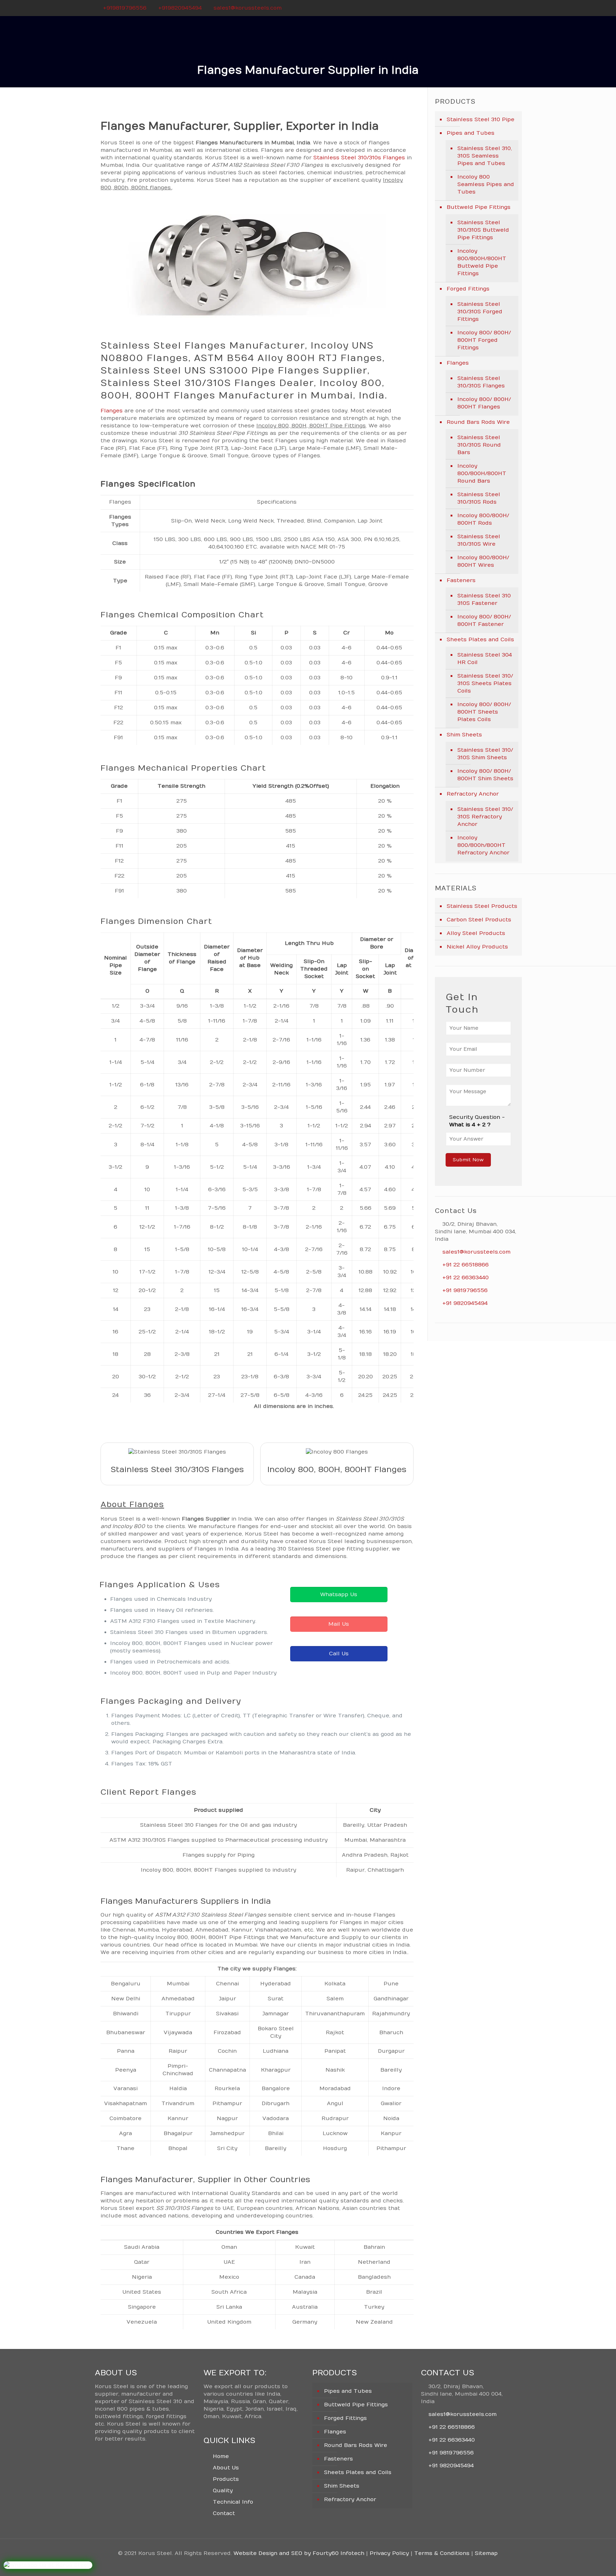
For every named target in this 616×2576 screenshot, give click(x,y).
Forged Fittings (468, 289)
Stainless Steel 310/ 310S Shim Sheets (485, 754)
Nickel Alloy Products (477, 947)
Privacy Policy (389, 2553)
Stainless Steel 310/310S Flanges (481, 382)
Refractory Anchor (473, 794)
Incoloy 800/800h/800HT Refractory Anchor (483, 845)
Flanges (112, 411)
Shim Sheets (464, 735)
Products (226, 2479)
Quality (223, 2490)
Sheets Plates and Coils (480, 639)
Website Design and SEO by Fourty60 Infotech (299, 2553)
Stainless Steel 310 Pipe (481, 119)
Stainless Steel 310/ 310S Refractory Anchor (485, 817)
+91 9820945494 (465, 1303)
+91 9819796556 (465, 1290)
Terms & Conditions (442, 2553)
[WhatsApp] (489, 8)
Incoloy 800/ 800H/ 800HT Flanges (484, 403)
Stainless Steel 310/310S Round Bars (479, 445)
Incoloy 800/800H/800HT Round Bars (482, 473)
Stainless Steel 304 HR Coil (485, 659)
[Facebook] (498, 8)
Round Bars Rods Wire (478, 422)
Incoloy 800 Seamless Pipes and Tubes (486, 184)
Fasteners (461, 580)
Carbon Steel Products (479, 920)
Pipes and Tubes (471, 133)
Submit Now (468, 1160)
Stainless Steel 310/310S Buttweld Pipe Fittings (483, 230)
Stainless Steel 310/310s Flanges (359, 158)
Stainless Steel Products (482, 906)
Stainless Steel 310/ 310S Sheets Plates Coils (485, 683)
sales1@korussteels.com (248, 8)
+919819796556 (125, 8)
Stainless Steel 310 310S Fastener (484, 599)
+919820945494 (180, 8)
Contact (224, 2513)
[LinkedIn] (517, 8)
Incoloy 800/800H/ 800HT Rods (483, 519)
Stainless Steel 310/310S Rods (479, 498)
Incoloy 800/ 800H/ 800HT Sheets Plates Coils (484, 712)
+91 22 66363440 (466, 1277)
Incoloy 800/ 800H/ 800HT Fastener (484, 620)
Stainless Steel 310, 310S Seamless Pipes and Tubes (485, 156)
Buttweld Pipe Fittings (479, 207)
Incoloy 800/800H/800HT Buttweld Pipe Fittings (482, 262)
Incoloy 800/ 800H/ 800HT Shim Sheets (485, 775)
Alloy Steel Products (476, 933)
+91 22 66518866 (466, 1265)
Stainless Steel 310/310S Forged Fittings (480, 312)
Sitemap (486, 2553)
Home (221, 2456)
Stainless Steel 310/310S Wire (479, 540)
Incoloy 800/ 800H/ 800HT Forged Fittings (484, 340)
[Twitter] (508, 8)
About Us (226, 2468)
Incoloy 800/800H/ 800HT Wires (483, 561)
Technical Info (233, 2502)
